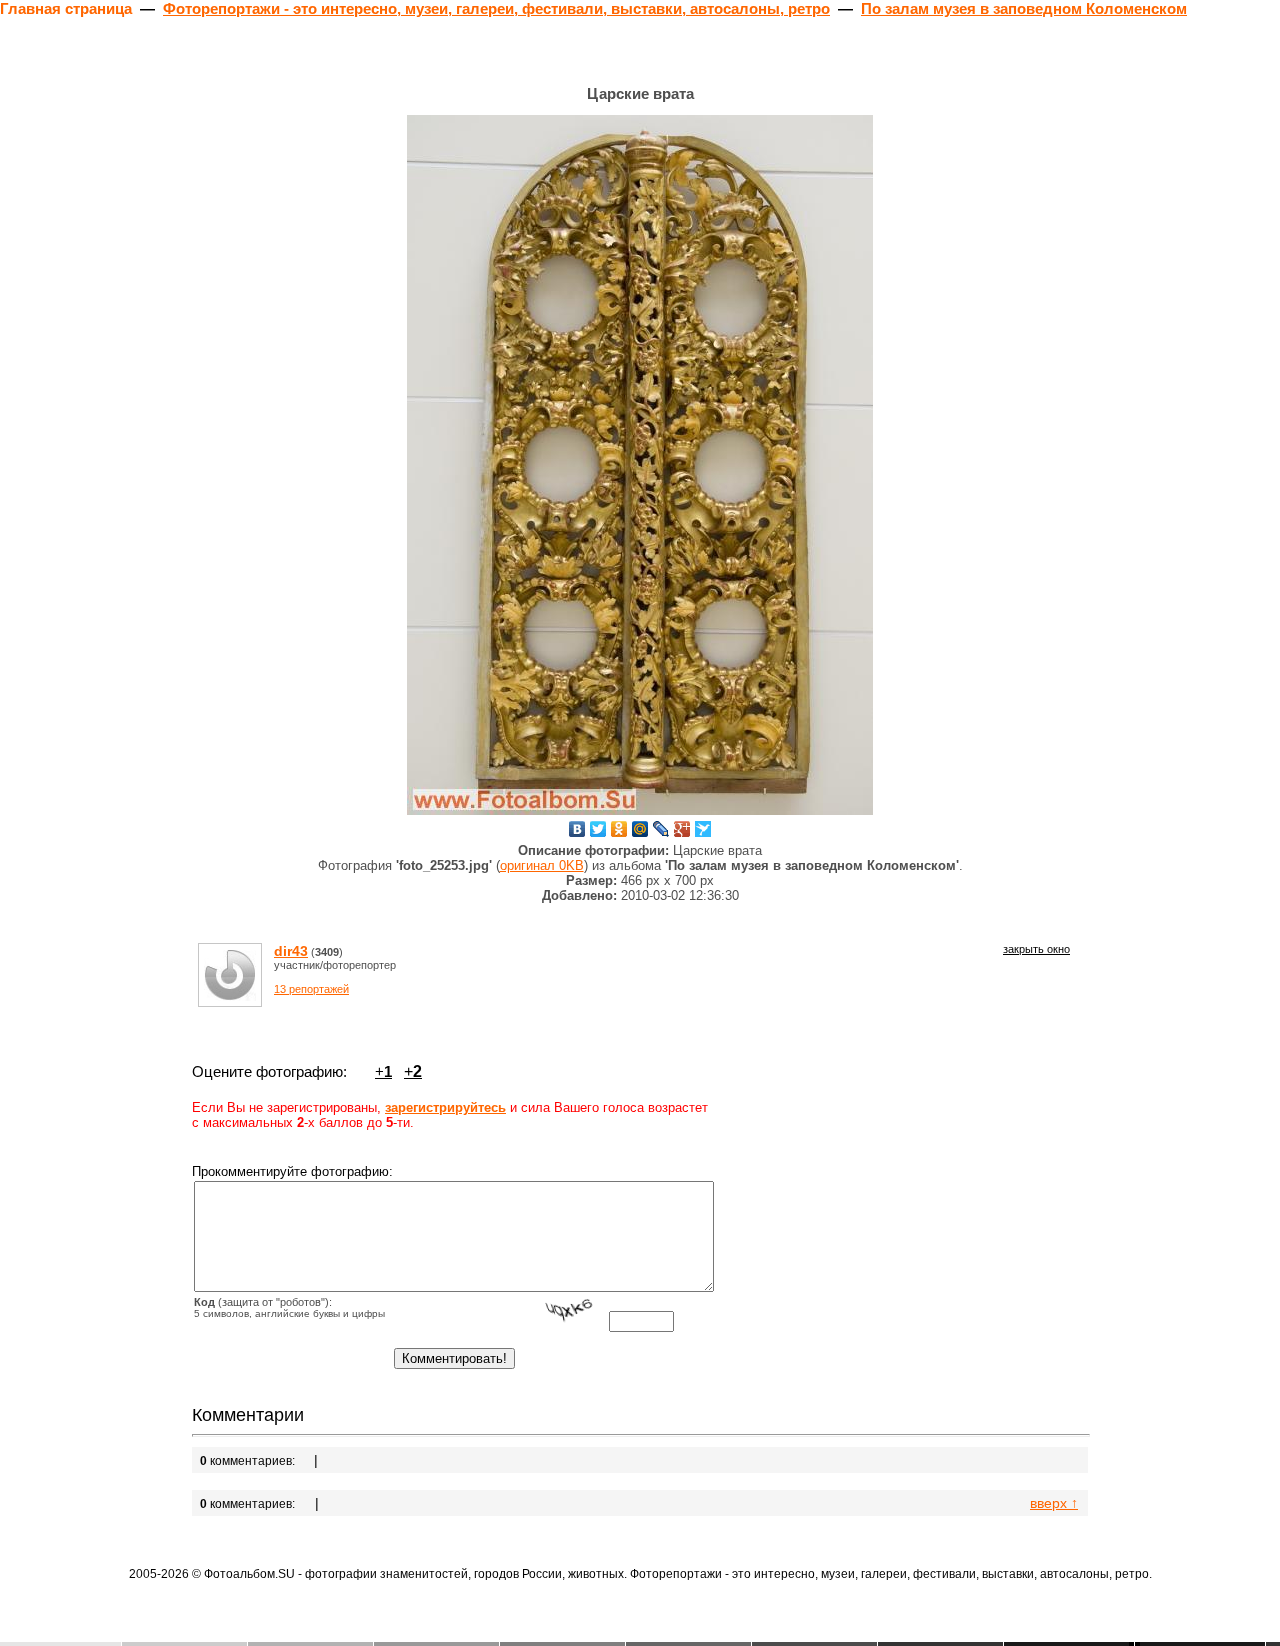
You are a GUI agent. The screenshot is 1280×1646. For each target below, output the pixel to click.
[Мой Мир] (640, 829)
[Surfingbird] (703, 829)
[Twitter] (598, 829)
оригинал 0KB (542, 865)
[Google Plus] (682, 829)
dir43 (291, 951)
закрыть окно (1036, 949)
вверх (1054, 1503)
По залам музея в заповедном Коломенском (1024, 8)
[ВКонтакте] (577, 829)
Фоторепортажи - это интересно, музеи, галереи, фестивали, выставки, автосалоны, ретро (496, 8)
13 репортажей (311, 989)
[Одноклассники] (619, 829)
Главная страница (66, 8)
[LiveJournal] (661, 829)
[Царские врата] (640, 465)
